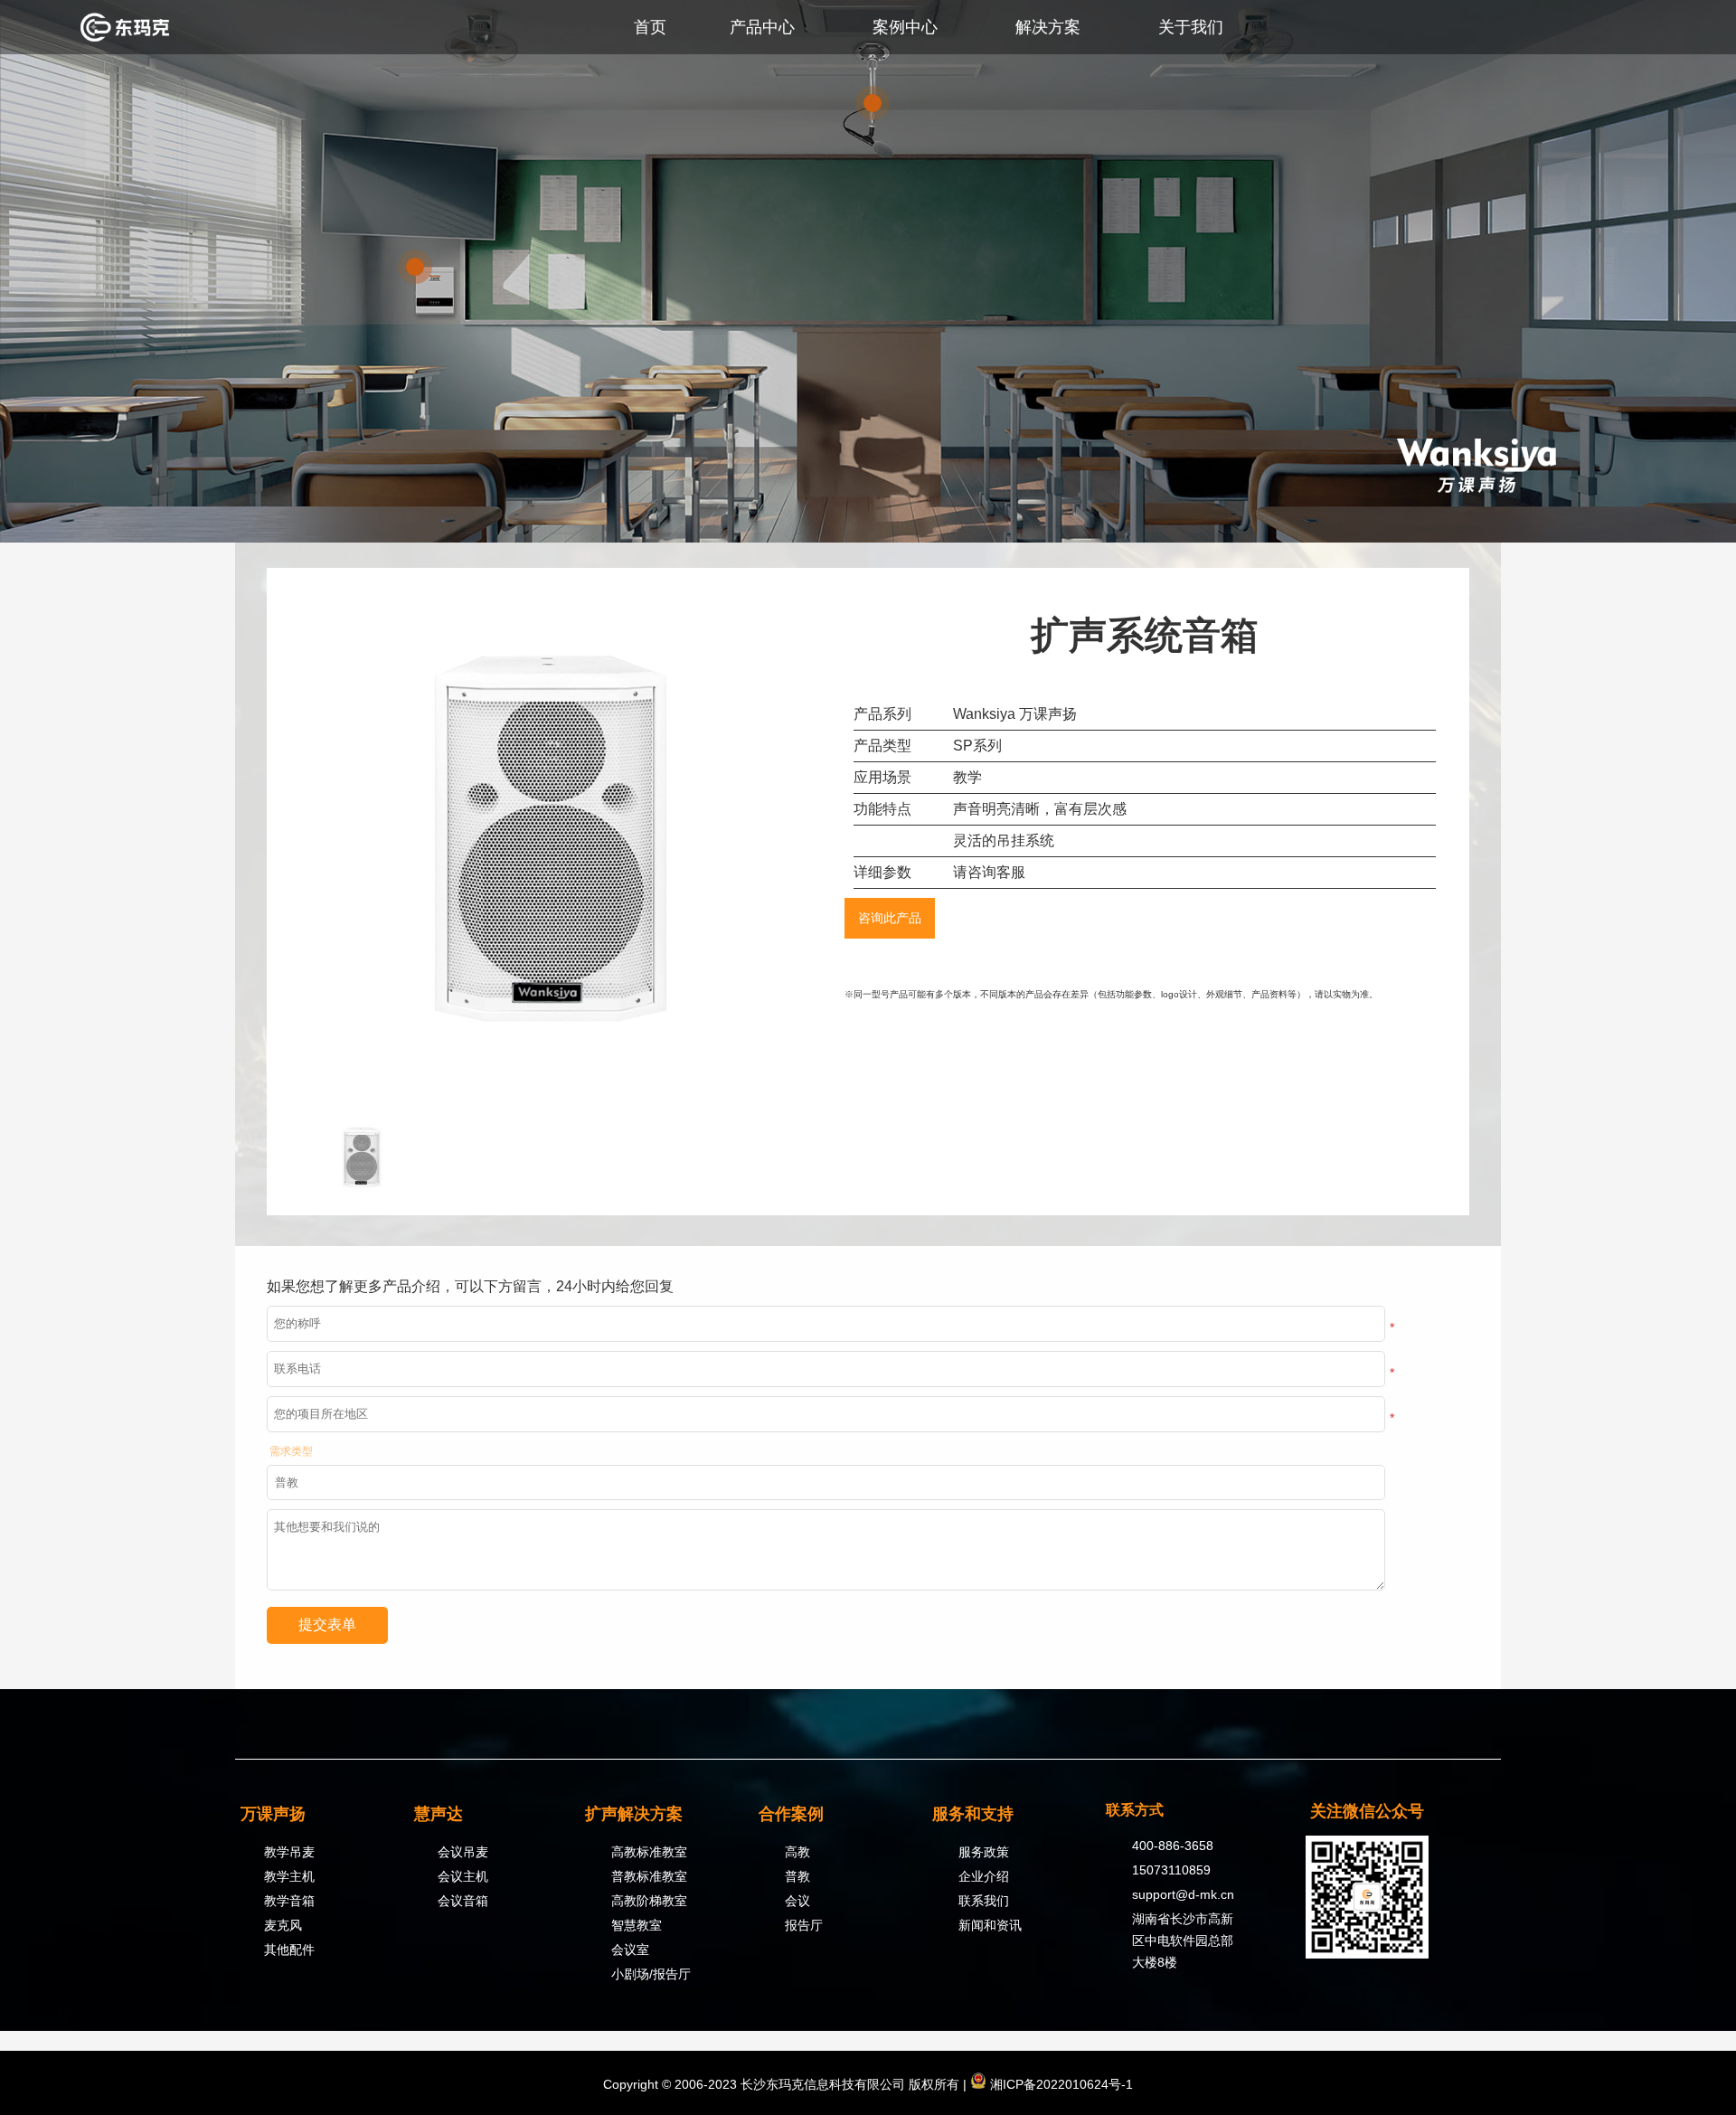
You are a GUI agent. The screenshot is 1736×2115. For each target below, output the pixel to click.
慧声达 (439, 1814)
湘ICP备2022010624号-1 (1060, 2084)
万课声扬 (273, 1814)
